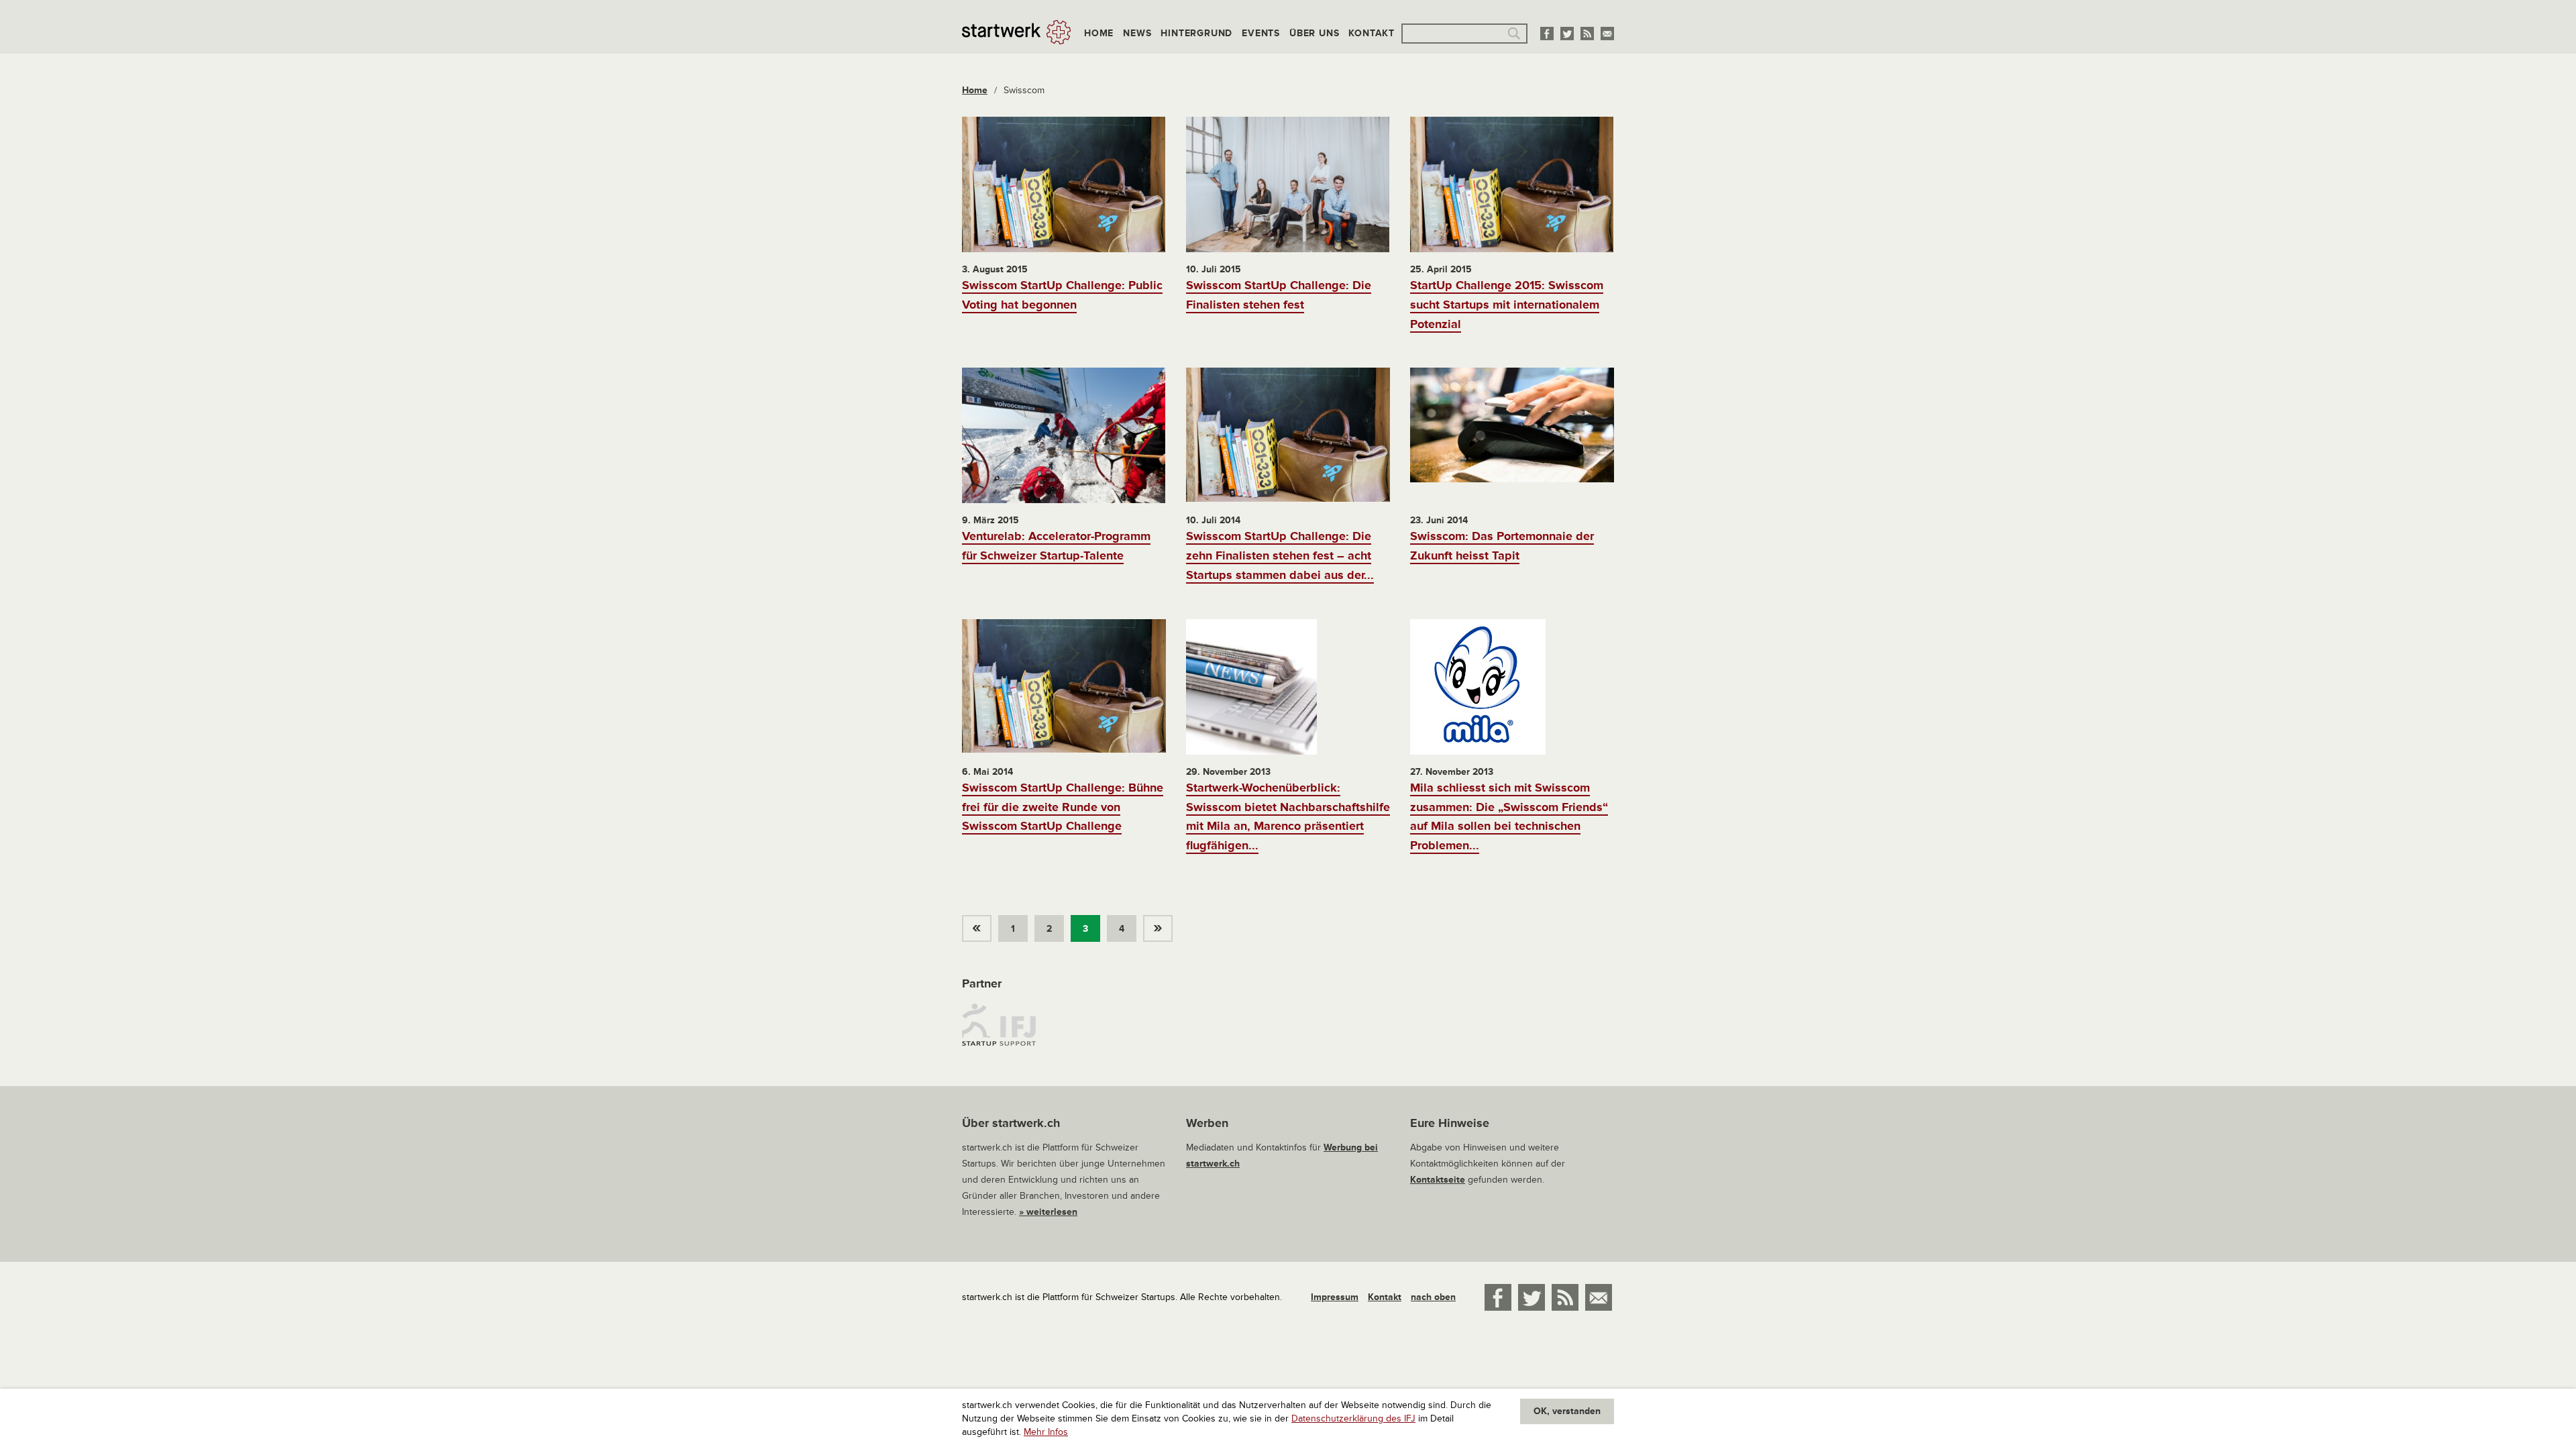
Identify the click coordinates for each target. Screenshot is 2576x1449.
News (1137, 33)
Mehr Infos (1046, 1432)
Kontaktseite (1438, 1180)
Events (1261, 33)
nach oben (1433, 1297)
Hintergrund (1196, 33)
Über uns (1314, 33)
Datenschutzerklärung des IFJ (1353, 1418)
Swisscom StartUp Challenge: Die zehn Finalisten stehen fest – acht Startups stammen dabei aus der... (1280, 555)
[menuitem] (980, 925)
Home (1099, 33)
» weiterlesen (1048, 1212)
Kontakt (1372, 33)
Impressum (1335, 1297)
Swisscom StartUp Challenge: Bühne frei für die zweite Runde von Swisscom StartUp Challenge (1063, 807)
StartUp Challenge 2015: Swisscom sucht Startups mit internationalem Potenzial (1507, 305)
